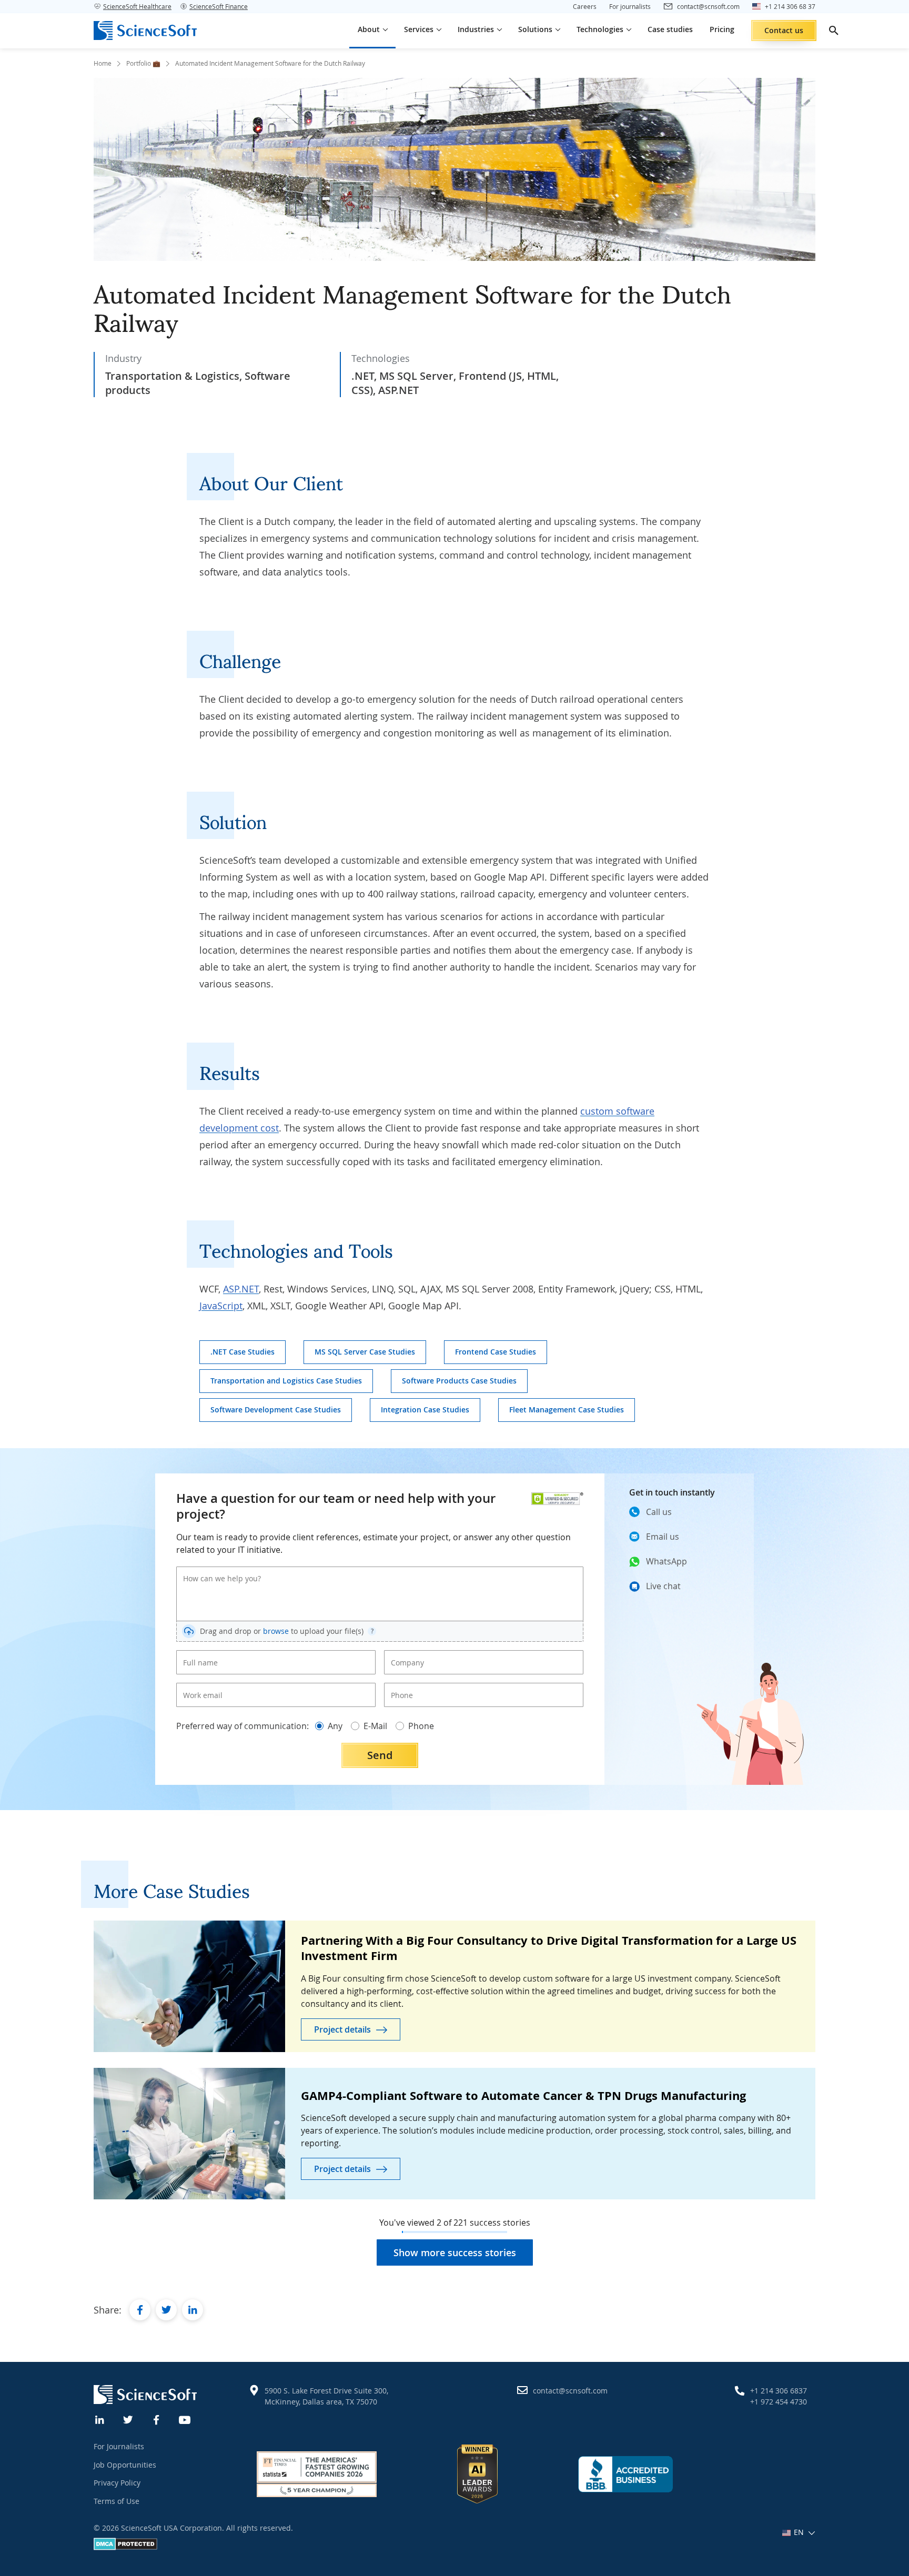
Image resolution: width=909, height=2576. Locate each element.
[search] (834, 31)
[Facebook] (157, 2419)
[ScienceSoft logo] (145, 31)
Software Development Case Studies (276, 1410)
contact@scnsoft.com (570, 2391)
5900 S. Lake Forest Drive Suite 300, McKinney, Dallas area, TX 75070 (326, 2396)
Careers (585, 6)
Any (335, 1726)
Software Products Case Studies (459, 1381)
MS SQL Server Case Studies (365, 1352)
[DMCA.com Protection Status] (125, 2547)
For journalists (630, 6)
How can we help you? (215, 1570)
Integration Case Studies (425, 1410)
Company (404, 1654)
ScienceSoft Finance (219, 6)
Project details (342, 2029)
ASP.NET (241, 1289)
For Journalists (119, 2446)
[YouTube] (185, 2419)
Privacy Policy (117, 2483)
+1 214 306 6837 (779, 2391)
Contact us (784, 30)
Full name (197, 1654)
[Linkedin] (100, 2419)
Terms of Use (117, 2501)
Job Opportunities (125, 2465)
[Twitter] (128, 2419)
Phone (400, 1686)
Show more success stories (455, 2252)
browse (276, 1631)
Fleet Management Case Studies (567, 1410)
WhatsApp (666, 1561)
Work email (199, 1686)
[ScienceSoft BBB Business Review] (625, 2474)
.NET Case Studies (243, 1352)
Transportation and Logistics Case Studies (286, 1381)
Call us (659, 1512)
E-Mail (375, 1726)
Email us (663, 1537)
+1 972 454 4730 (779, 2402)
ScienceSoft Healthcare (137, 6)
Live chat (663, 1586)
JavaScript (221, 1306)
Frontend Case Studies (496, 1352)
